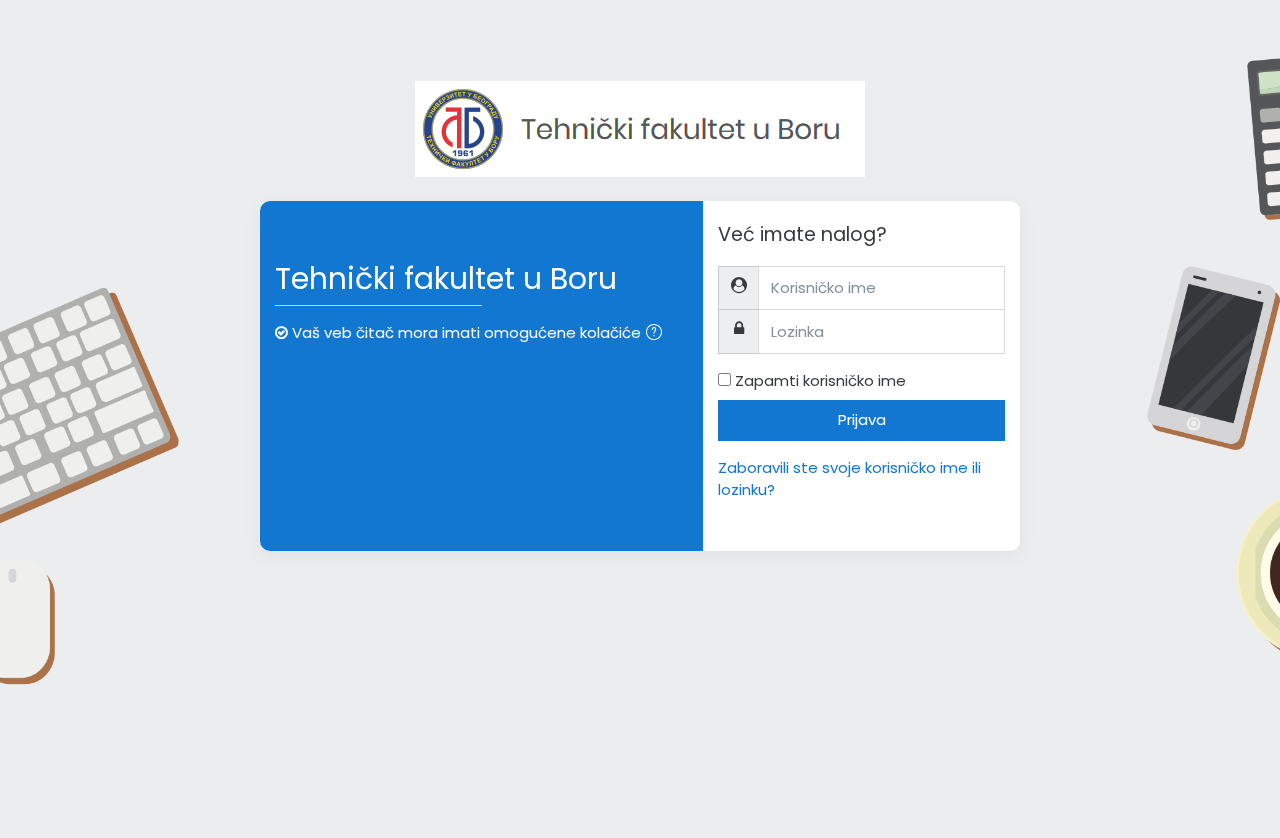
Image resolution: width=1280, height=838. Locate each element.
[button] (658, 334)
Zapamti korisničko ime (820, 380)
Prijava (862, 419)
